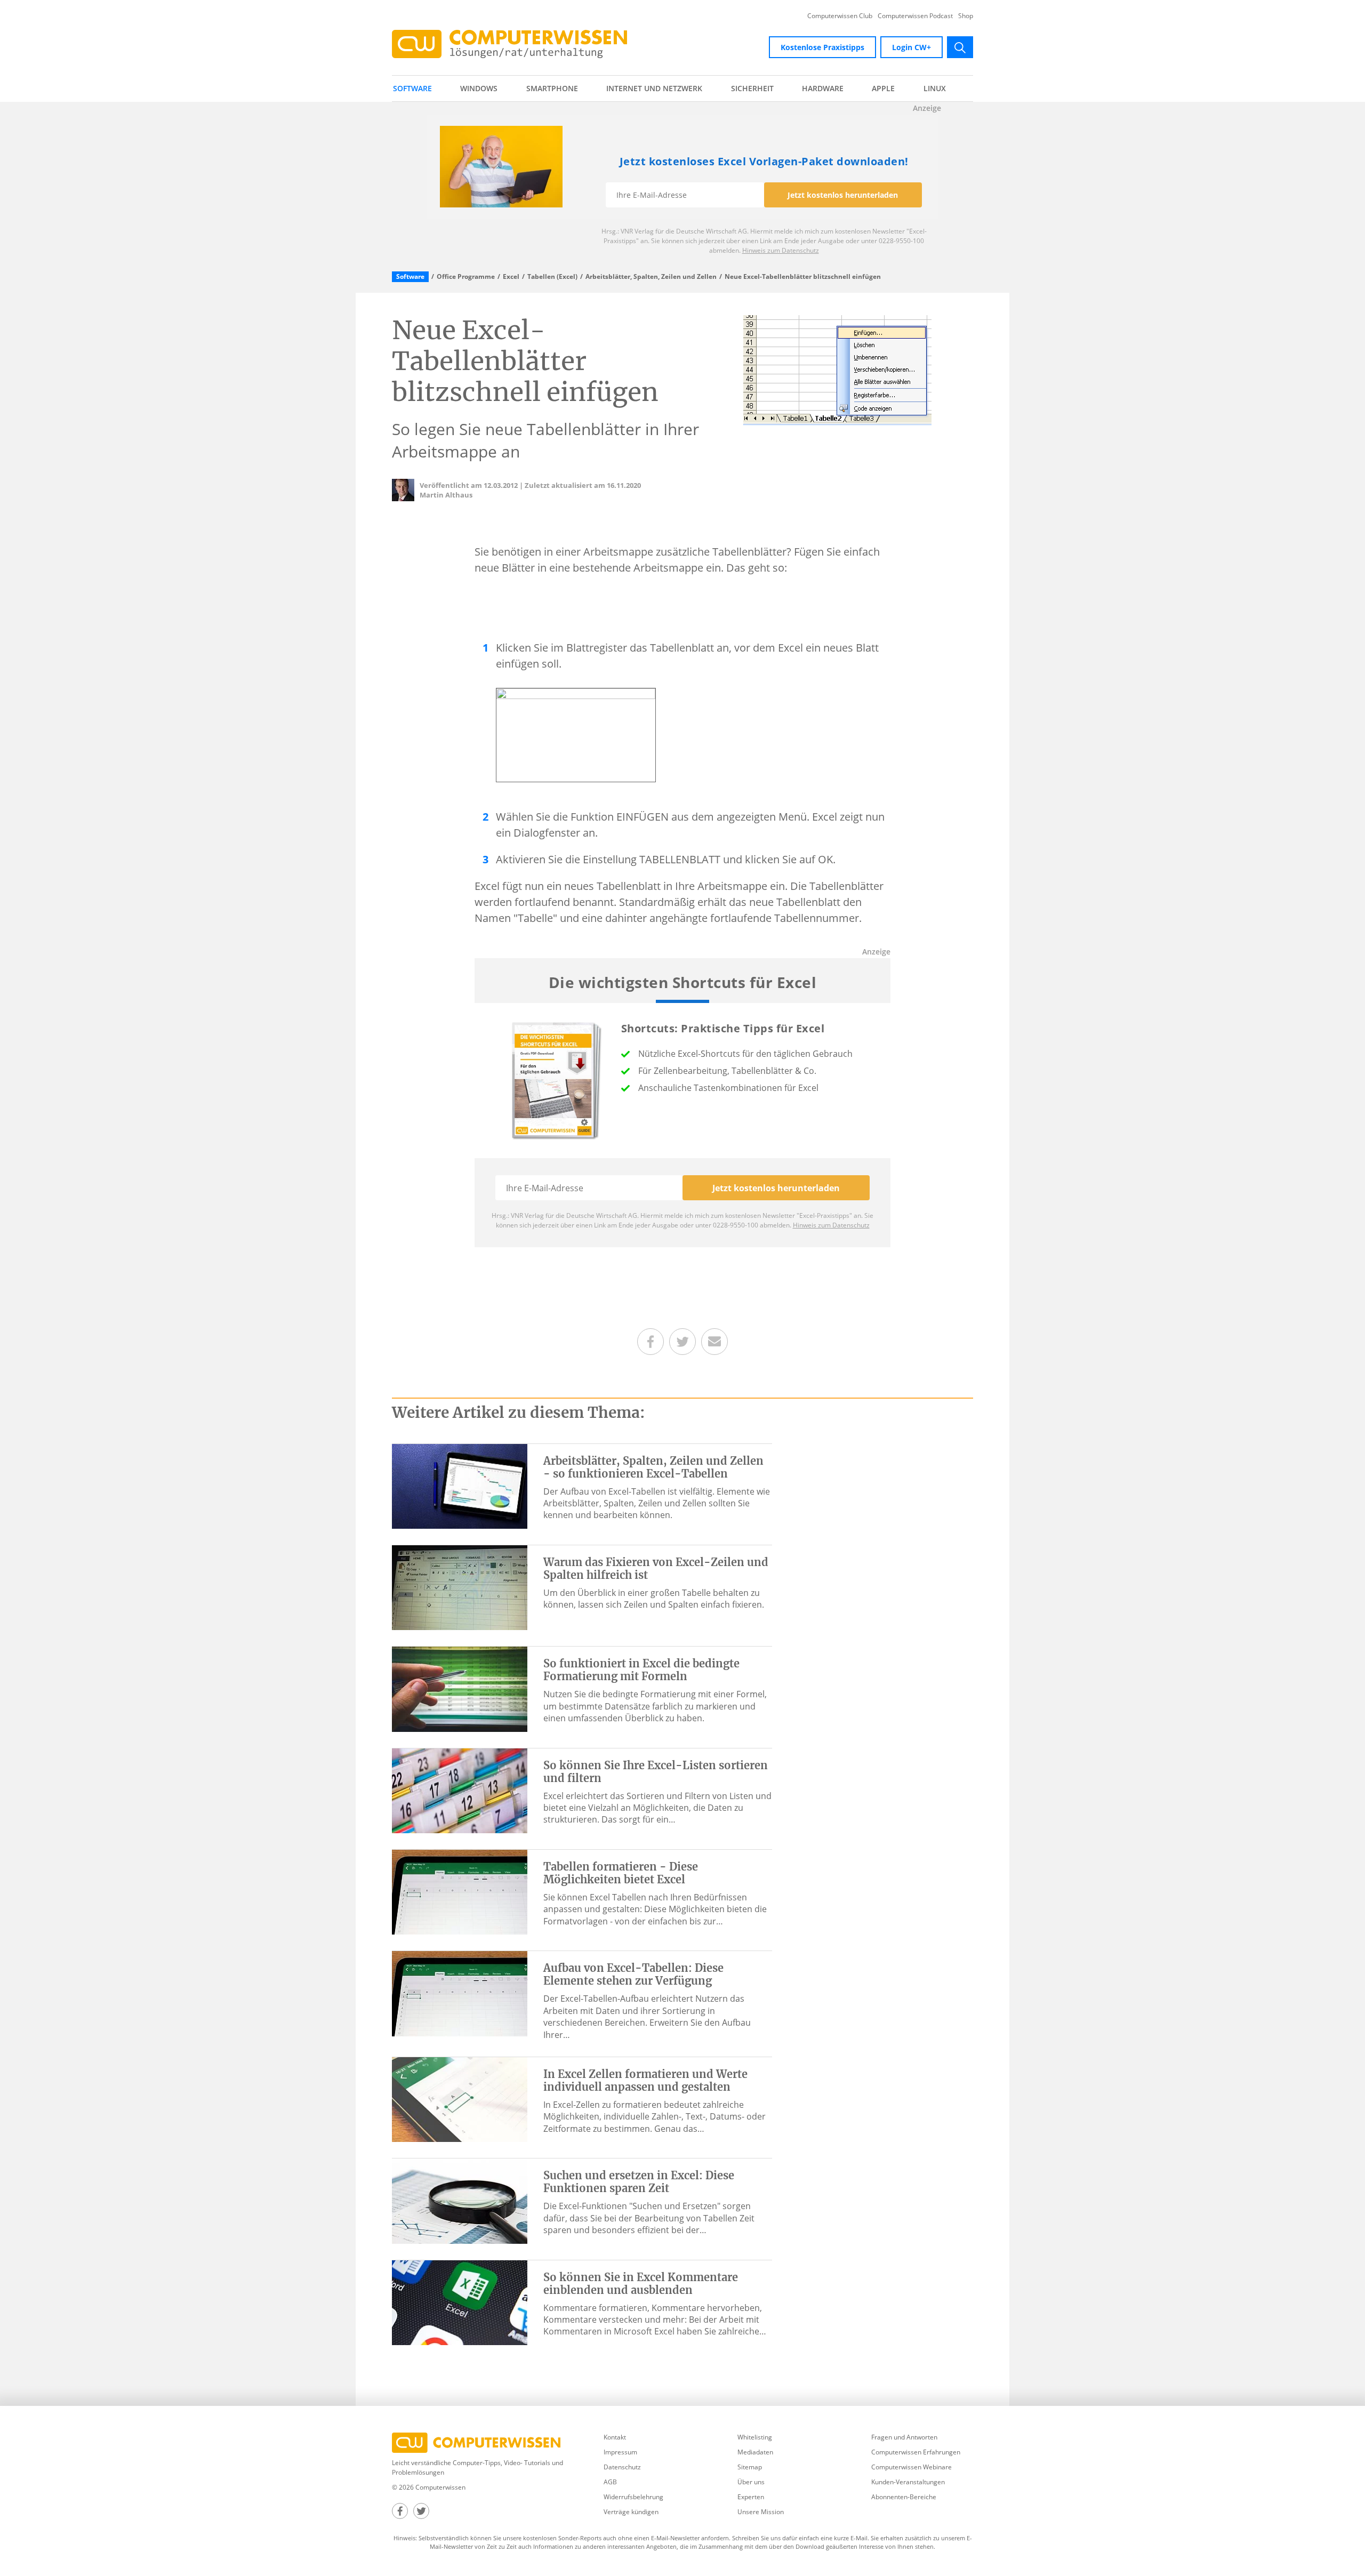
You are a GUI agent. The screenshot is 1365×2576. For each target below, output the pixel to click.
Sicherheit (752, 88)
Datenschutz (622, 2467)
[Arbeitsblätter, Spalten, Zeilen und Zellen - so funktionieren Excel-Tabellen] (460, 1486)
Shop (966, 16)
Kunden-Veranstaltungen (908, 2482)
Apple (883, 88)
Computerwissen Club (840, 16)
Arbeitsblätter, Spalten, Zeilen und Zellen (651, 277)
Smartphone (552, 88)
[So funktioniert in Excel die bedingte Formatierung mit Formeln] (460, 1688)
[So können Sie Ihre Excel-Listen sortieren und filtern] (460, 1790)
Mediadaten (755, 2452)
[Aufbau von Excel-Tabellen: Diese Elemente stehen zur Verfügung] (460, 1993)
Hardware (823, 88)
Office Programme (466, 277)
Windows (479, 88)
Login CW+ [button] (912, 47)
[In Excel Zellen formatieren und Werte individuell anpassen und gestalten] (460, 2099)
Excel (511, 277)
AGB (610, 2482)
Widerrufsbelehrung (633, 2497)
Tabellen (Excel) (552, 277)
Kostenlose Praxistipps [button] (822, 47)
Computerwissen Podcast (915, 16)
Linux (935, 88)
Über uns (751, 2482)
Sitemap (750, 2467)
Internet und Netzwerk (654, 88)
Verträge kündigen (631, 2512)
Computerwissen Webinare (912, 2467)
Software (412, 88)
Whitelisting (755, 2437)
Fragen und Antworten (904, 2437)
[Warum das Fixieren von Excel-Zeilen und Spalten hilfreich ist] (460, 1587)
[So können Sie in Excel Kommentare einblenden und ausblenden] (460, 2302)
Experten (751, 2497)
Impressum (620, 2452)
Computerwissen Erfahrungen (916, 2452)
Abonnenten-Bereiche (904, 2497)
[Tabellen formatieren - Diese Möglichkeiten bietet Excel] (460, 1891)
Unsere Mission (761, 2512)
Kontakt (615, 2437)
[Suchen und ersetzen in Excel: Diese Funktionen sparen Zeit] (460, 2200)
